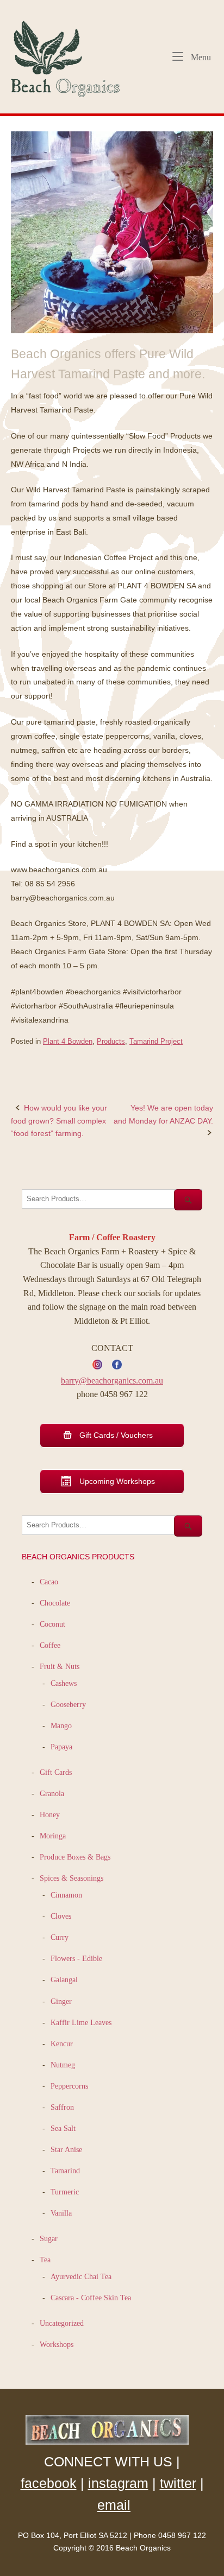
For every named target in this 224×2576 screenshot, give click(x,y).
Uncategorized (62, 2323)
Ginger (61, 2001)
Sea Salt (63, 2128)
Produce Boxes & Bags (75, 1857)
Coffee (50, 1645)
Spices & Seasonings (71, 1878)
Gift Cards (56, 1772)
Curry (60, 1937)
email (114, 2505)
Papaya (61, 1747)
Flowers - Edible (76, 1958)
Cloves (61, 1916)
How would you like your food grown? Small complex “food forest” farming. (59, 1120)
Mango (61, 1725)
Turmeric (65, 2192)
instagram (118, 2483)
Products (111, 1041)
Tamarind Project (156, 1041)
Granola (52, 1793)
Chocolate (55, 1603)
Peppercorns (69, 2086)
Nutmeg (63, 2065)
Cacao (49, 1582)
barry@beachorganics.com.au (112, 1381)
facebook (49, 2483)
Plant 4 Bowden (68, 1041)
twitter (178, 2483)
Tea (45, 2260)
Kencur (62, 2044)
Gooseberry (68, 1704)
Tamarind (65, 2171)
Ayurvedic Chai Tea (82, 2276)
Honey (50, 1814)
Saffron (62, 2107)
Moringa (53, 1836)
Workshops (57, 2344)
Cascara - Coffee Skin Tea (91, 2298)
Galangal (64, 1979)
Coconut (52, 1624)
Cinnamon (66, 1895)
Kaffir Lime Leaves (81, 2022)
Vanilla (61, 2213)
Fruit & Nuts (60, 1666)
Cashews (64, 1683)
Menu (200, 57)
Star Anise (66, 2149)
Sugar (49, 2238)
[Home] (70, 56)
